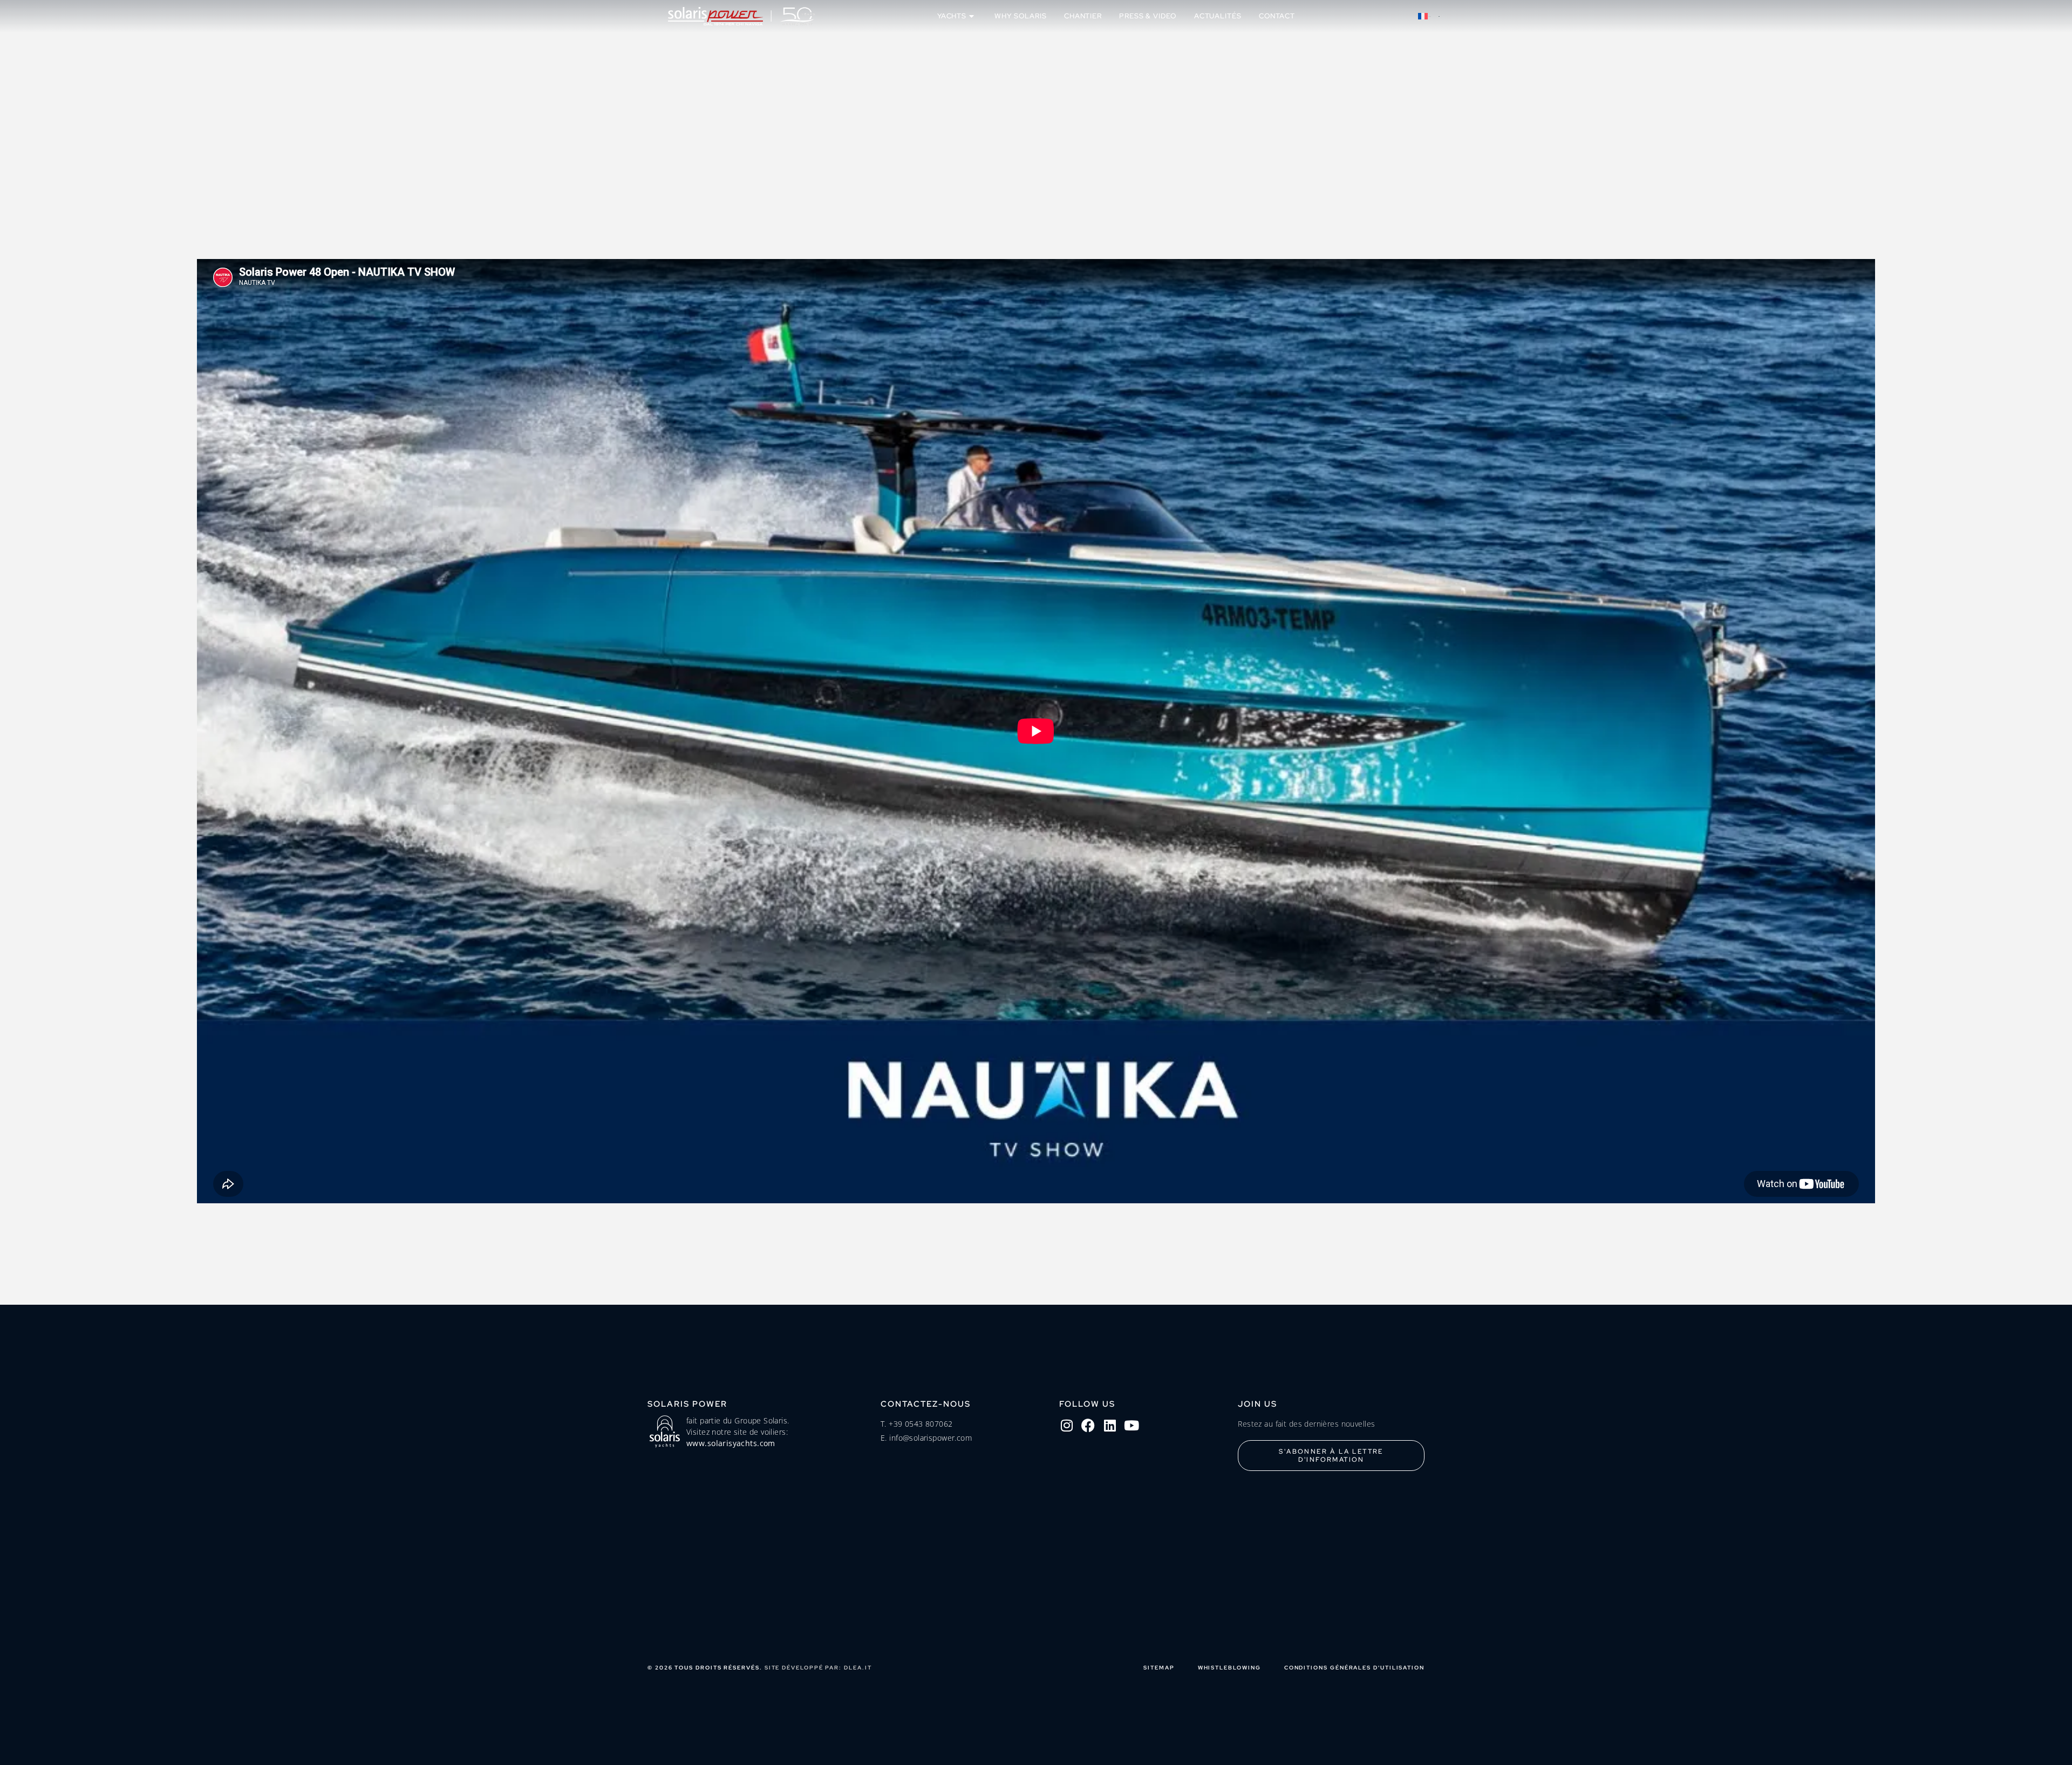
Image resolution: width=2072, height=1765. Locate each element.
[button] (1429, 16)
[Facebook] (1088, 1425)
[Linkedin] (1110, 1425)
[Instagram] (1067, 1425)
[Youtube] (1132, 1425)
